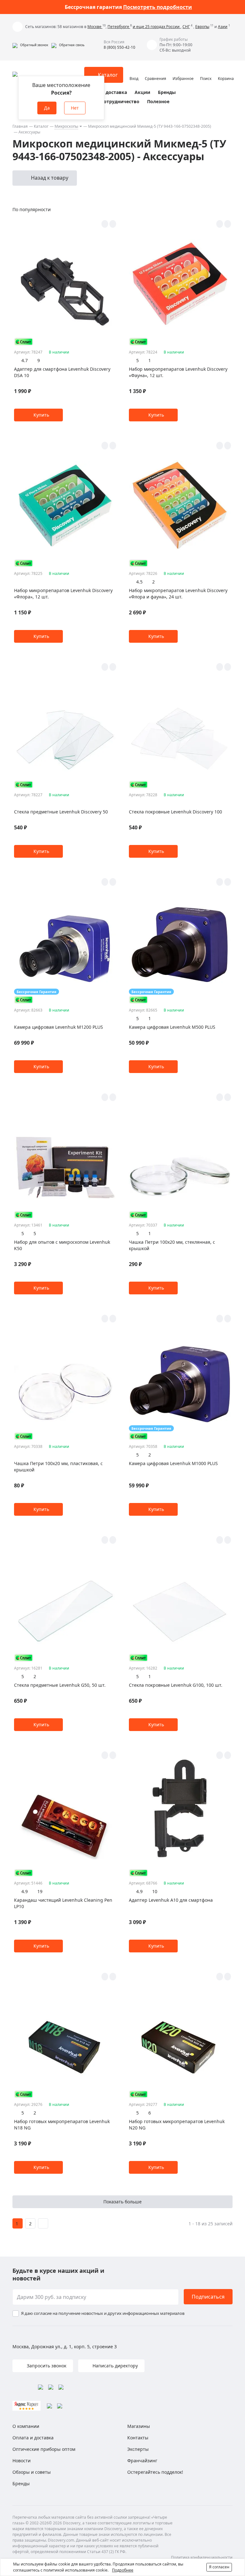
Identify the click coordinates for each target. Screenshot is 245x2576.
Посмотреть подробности (158, 7)
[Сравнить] (113, 224)
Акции (142, 92)
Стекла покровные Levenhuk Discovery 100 (175, 812)
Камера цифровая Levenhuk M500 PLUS (172, 1027)
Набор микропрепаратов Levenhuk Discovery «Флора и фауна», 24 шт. (178, 594)
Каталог (41, 126)
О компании (26, 2426)
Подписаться (208, 2297)
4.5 (139, 582)
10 (155, 1891)
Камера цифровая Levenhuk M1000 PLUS (173, 1463)
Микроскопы (66, 126)
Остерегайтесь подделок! (155, 2472)
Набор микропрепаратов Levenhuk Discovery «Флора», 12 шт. (63, 594)
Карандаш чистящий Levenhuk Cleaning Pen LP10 (63, 1903)
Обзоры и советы (32, 2472)
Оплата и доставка (105, 92)
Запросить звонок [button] (46, 2366)
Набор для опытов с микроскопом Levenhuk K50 (62, 1245)
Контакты (138, 2438)
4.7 (25, 360)
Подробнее (123, 2570)
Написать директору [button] (115, 2366)
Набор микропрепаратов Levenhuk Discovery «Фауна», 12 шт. (178, 372)
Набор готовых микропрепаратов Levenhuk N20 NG (177, 2125)
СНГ (186, 27)
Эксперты (138, 2449)
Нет (75, 108)
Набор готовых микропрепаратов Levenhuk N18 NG (62, 2125)
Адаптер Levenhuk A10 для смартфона (171, 1900)
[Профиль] (134, 72)
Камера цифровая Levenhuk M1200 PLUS (59, 1027)
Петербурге (119, 27)
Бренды (167, 92)
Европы (202, 27)
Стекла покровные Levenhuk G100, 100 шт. (176, 1685)
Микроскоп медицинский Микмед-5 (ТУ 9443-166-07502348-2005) (150, 126)
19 (40, 1891)
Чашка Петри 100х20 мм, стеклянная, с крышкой (172, 1245)
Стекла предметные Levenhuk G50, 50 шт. (60, 1685)
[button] (30, 45)
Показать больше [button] (122, 2202)
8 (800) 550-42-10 (119, 47)
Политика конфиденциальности (202, 2557)
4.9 (25, 1891)
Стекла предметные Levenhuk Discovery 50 (61, 812)
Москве (95, 27)
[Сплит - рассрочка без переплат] (24, 342)
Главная (20, 126)
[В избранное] (105, 224)
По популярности (32, 209)
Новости (22, 2461)
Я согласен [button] (219, 2567)
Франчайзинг (142, 2461)
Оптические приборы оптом (44, 2449)
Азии (223, 27)
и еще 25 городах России (157, 27)
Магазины (139, 2426)
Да (47, 108)
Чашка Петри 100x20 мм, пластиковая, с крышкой (58, 1467)
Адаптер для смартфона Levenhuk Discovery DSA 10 (62, 372)
